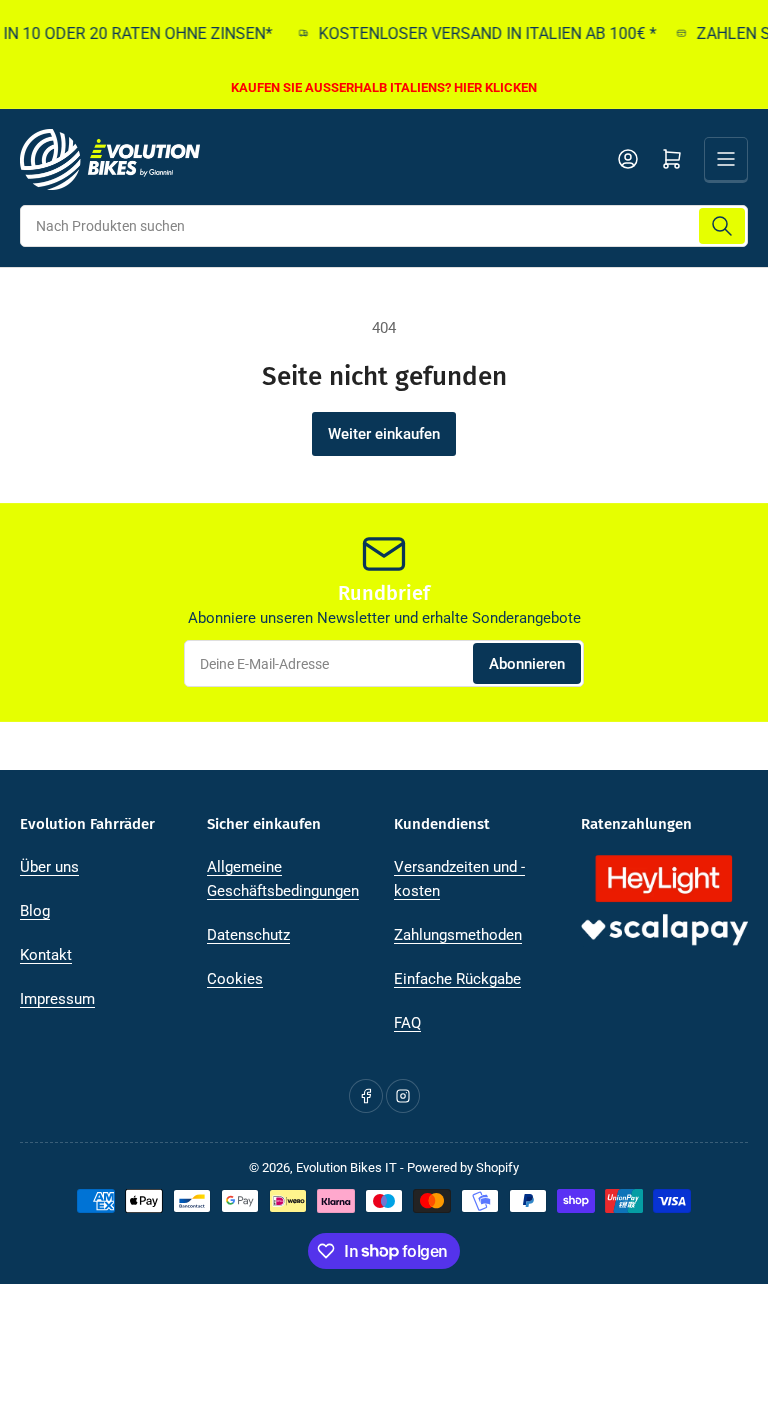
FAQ (407, 1023)
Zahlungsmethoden (458, 935)
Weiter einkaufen (384, 434)
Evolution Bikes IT (346, 1167)
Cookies (235, 979)
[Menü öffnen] (726, 159)
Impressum (57, 999)
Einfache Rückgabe (457, 979)
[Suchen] (722, 226)
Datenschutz (248, 935)
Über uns (49, 867)
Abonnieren (527, 664)
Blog (35, 911)
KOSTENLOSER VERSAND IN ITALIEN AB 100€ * (479, 33)
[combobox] (384, 226)
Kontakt (46, 955)
